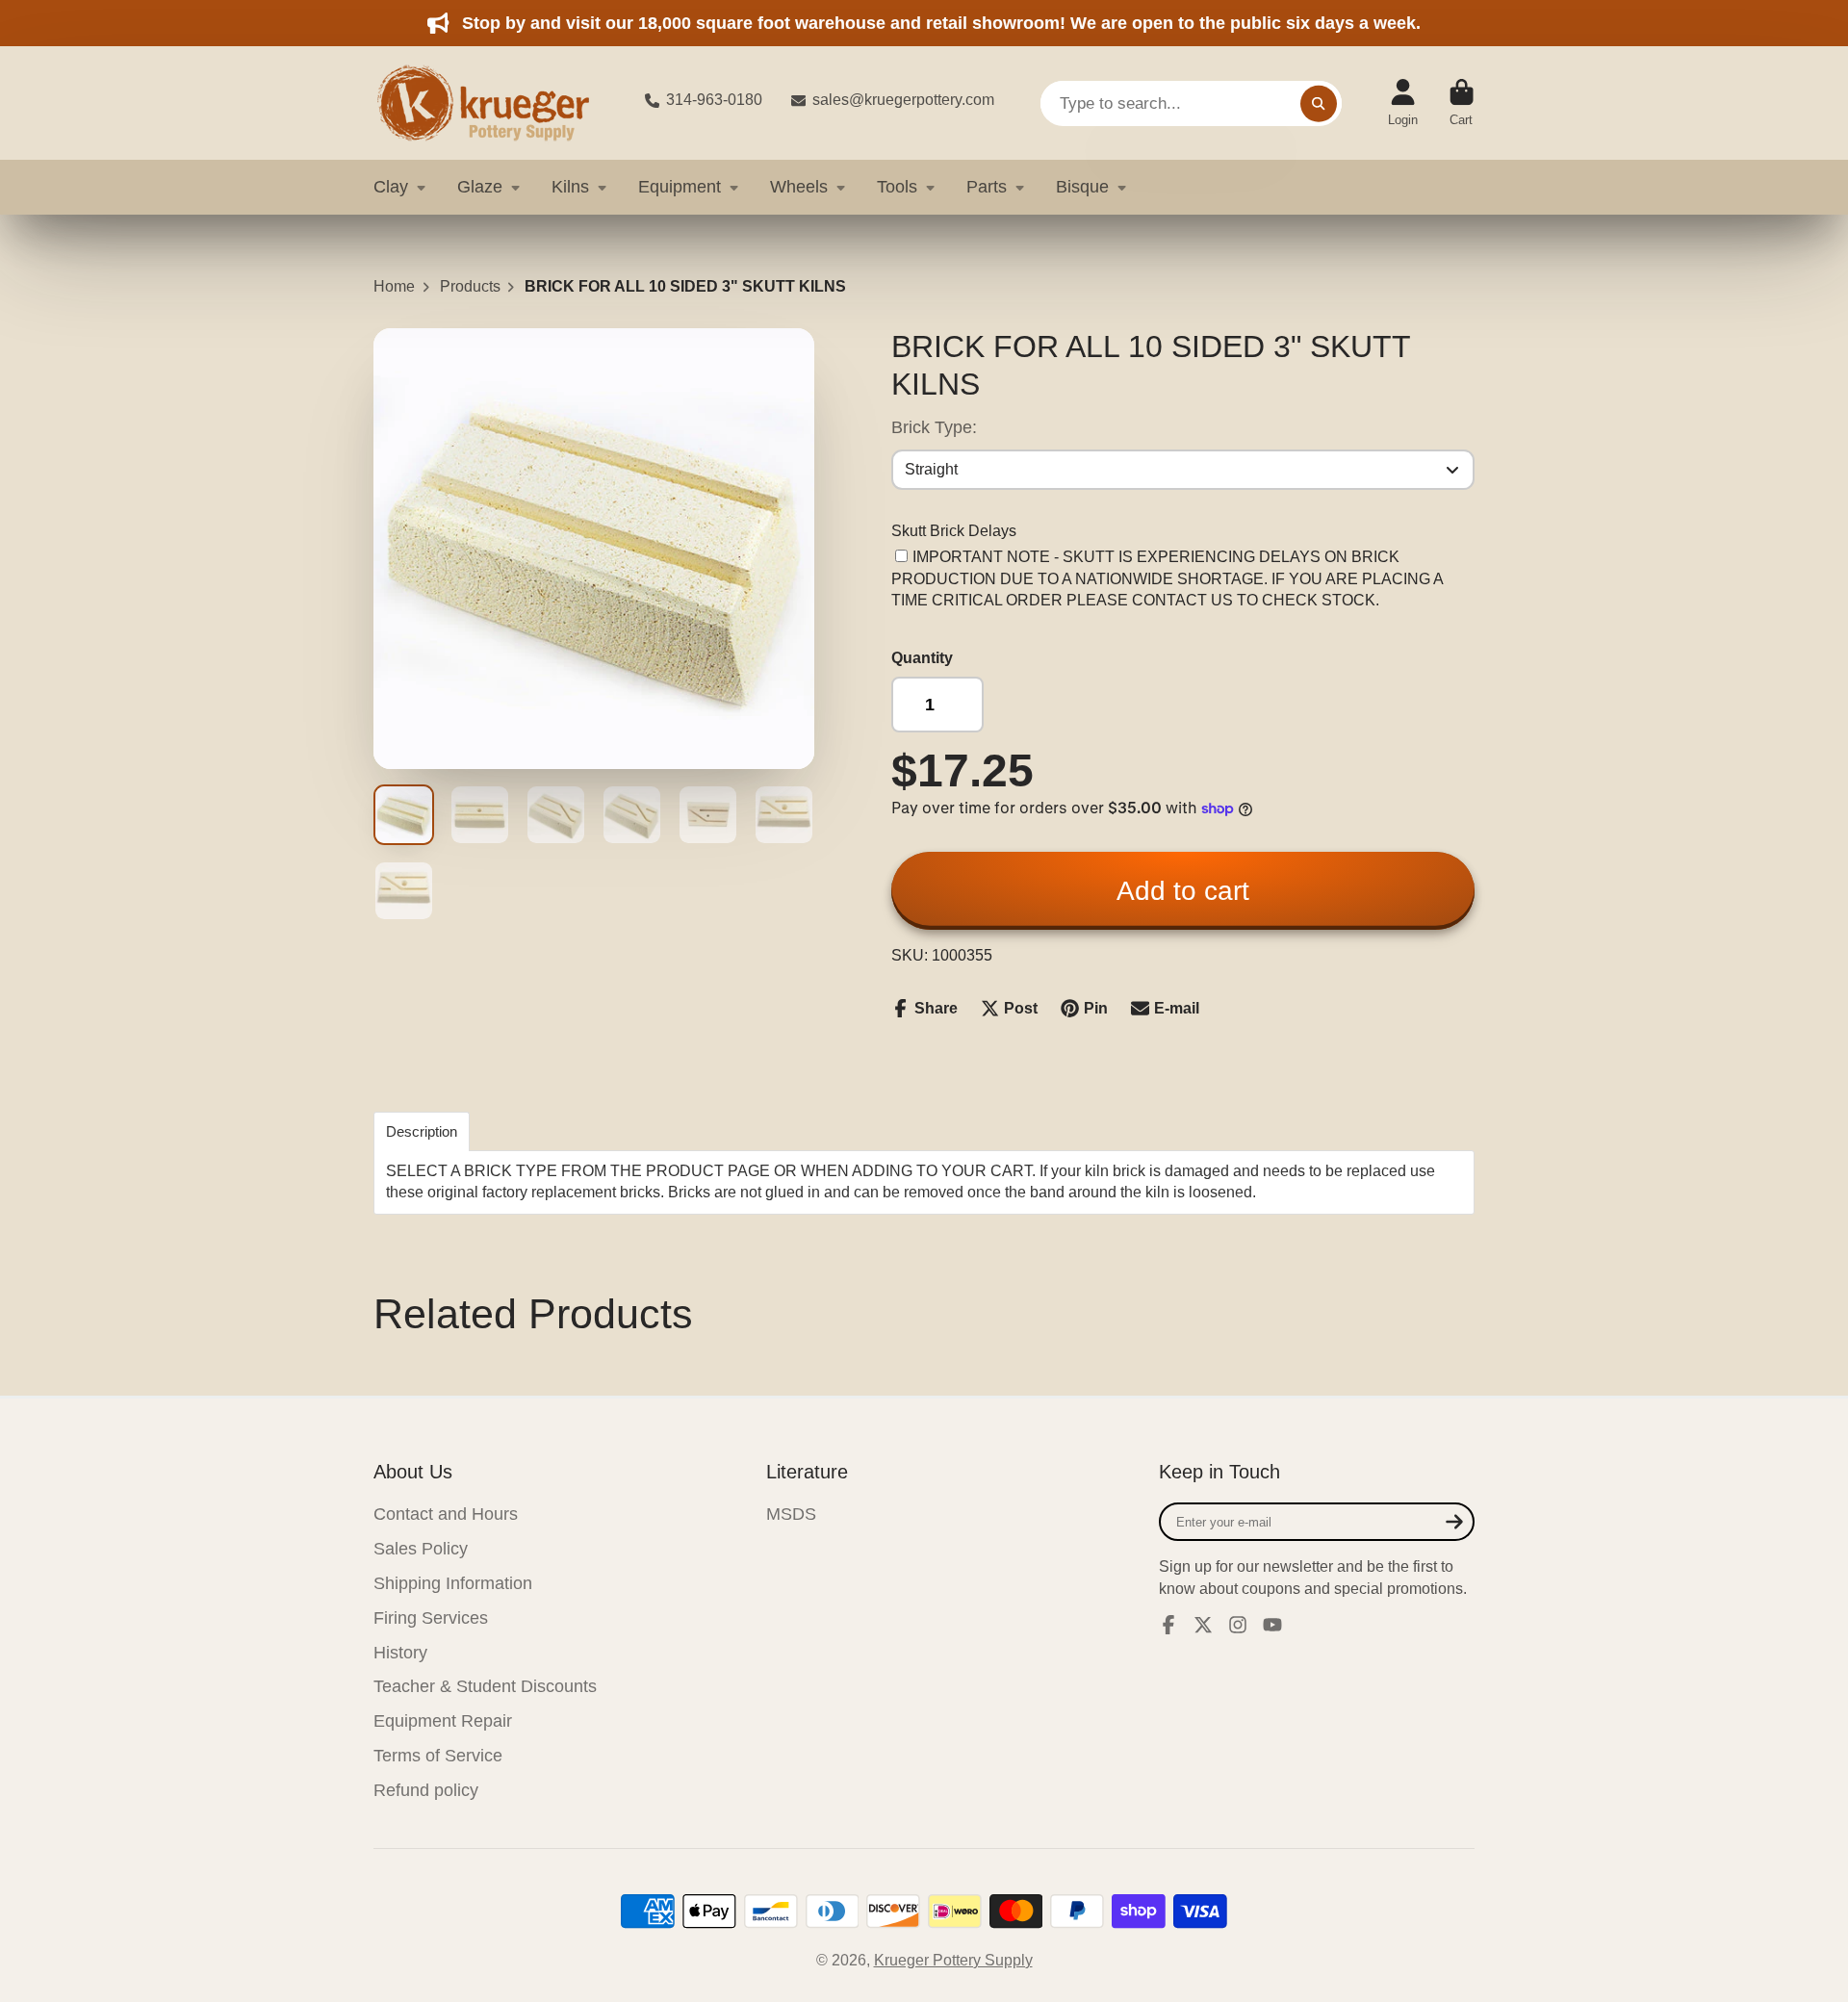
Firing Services (431, 1618)
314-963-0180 (714, 100)
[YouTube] (1272, 1625)
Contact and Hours (446, 1514)
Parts (987, 187)
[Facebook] (1168, 1625)
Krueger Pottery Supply (953, 1960)
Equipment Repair (443, 1721)
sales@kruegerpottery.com (903, 100)
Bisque (1082, 187)
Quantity (922, 658)
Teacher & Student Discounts (485, 1686)
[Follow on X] (1203, 1625)
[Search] (1319, 103)
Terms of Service (438, 1756)
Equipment (680, 187)
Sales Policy (421, 1549)
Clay (391, 187)
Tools (897, 187)
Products (470, 286)
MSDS (791, 1514)
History (400, 1653)
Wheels (799, 187)
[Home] (494, 103)
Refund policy (426, 1790)
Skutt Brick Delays (954, 531)
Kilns (570, 187)
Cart (1462, 103)
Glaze (480, 187)
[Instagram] (1238, 1625)
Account (1403, 103)
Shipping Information (453, 1583)
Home (394, 286)
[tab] (422, 1131)
